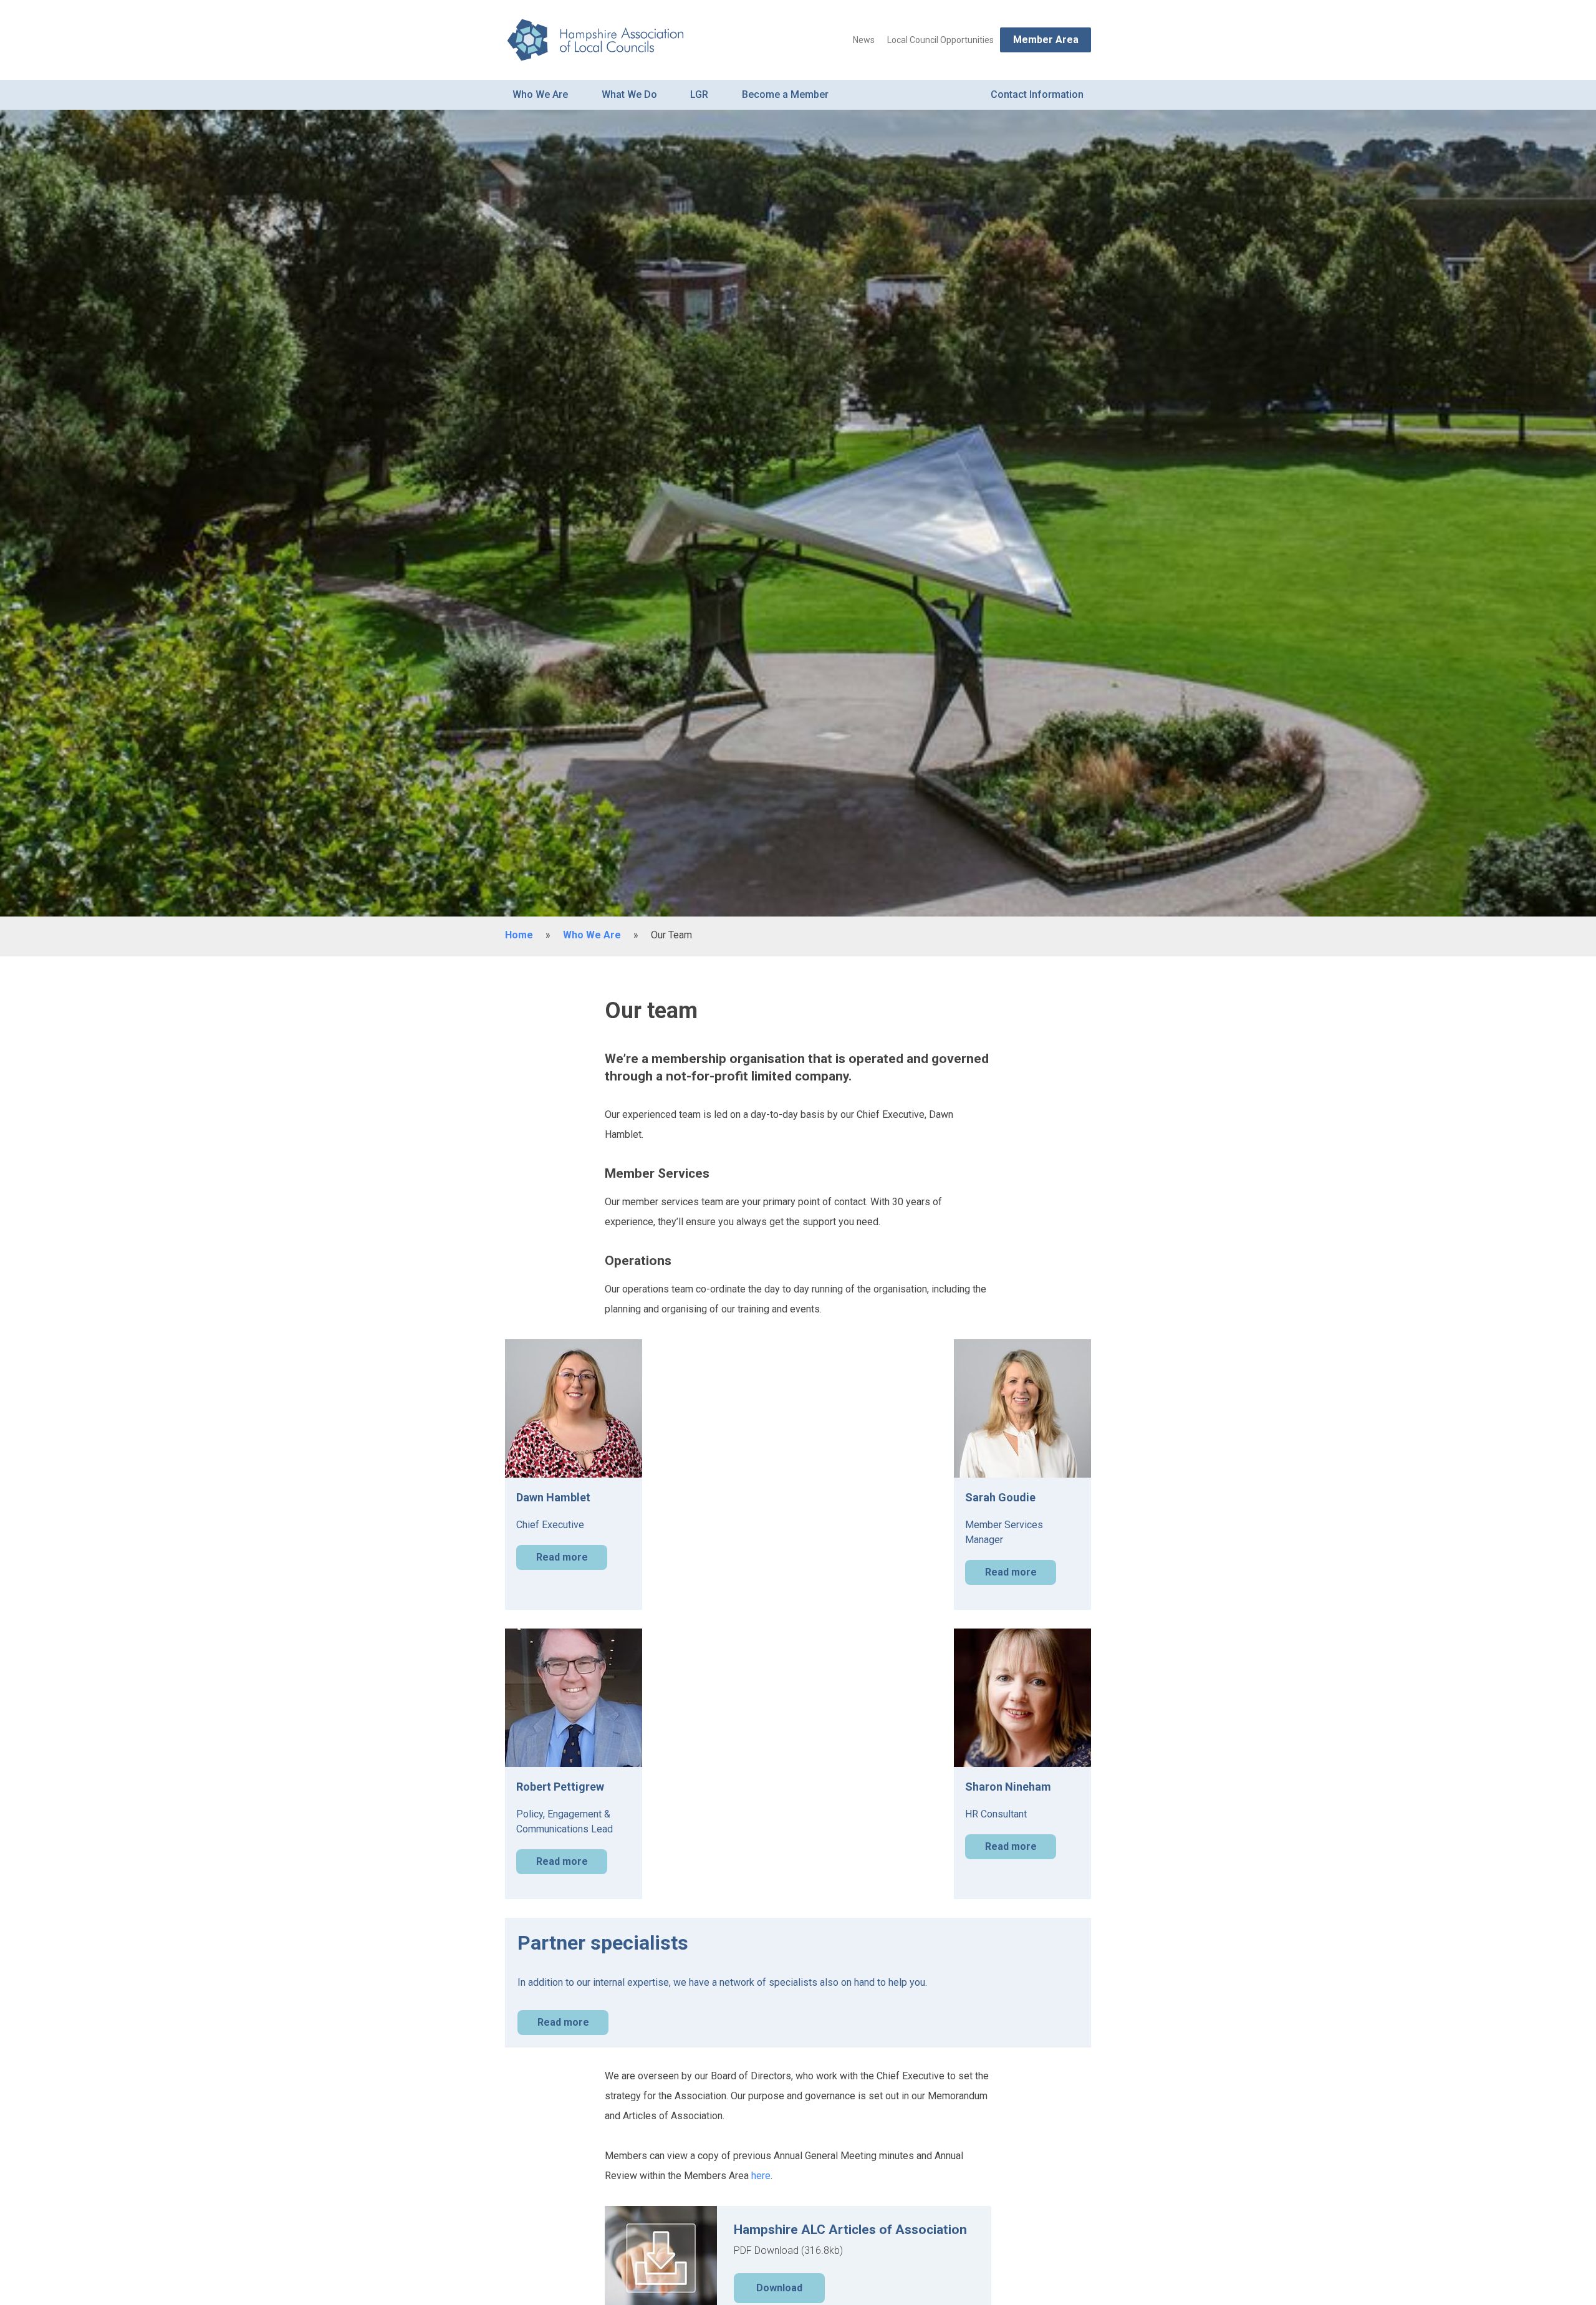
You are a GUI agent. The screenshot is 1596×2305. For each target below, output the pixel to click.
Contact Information (1037, 94)
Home (519, 935)
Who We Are (540, 94)
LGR (699, 94)
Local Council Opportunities (940, 40)
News (864, 40)
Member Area (1046, 40)
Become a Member (785, 94)
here (761, 2176)
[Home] (594, 40)
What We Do (629, 94)
